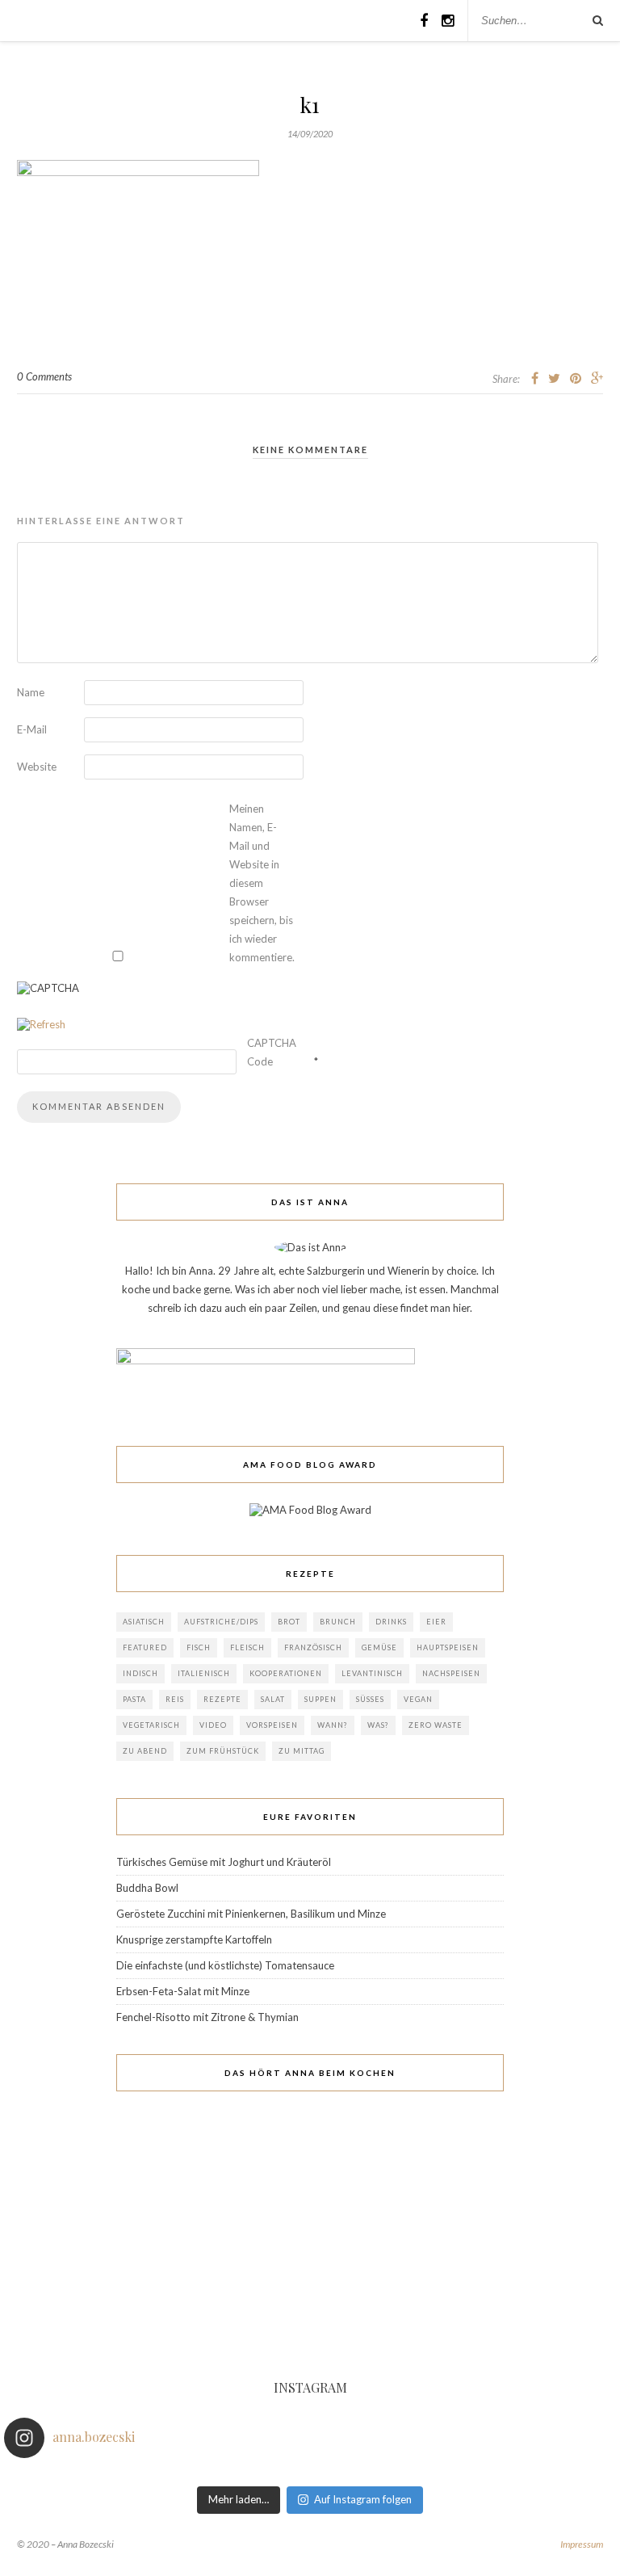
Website (37, 767)
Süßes (370, 1699)
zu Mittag (302, 1751)
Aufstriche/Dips (221, 1622)
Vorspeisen (272, 1725)
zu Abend (145, 1751)
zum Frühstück (223, 1751)
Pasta (134, 1699)
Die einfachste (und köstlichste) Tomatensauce (225, 1965)
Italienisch (204, 1673)
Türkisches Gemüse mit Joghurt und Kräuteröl (224, 1862)
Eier (436, 1622)
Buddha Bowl (147, 1888)
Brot (289, 1622)
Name (31, 692)
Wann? (333, 1725)
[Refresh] (41, 1024)
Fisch (199, 1647)
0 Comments (44, 376)
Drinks (391, 1622)
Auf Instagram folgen (363, 2499)
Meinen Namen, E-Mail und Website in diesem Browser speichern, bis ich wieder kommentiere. (262, 883)
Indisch (140, 1673)
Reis (175, 1699)
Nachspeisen (451, 1673)
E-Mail (32, 729)
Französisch (313, 1647)
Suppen (320, 1699)
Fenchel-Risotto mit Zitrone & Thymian (207, 2017)
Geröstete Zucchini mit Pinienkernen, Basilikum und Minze (251, 1914)
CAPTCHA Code (272, 1052)
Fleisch (247, 1647)
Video (213, 1725)
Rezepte (222, 1699)
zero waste (436, 1725)
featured (145, 1647)
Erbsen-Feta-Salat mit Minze (183, 1991)
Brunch (338, 1622)
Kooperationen (286, 1673)
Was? (378, 1725)
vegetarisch (151, 1725)
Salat (273, 1699)
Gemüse (379, 1647)
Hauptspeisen (448, 1647)
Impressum (582, 2544)
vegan (418, 1699)
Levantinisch (372, 1673)
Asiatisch (144, 1622)
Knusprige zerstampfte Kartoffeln (194, 1939)
